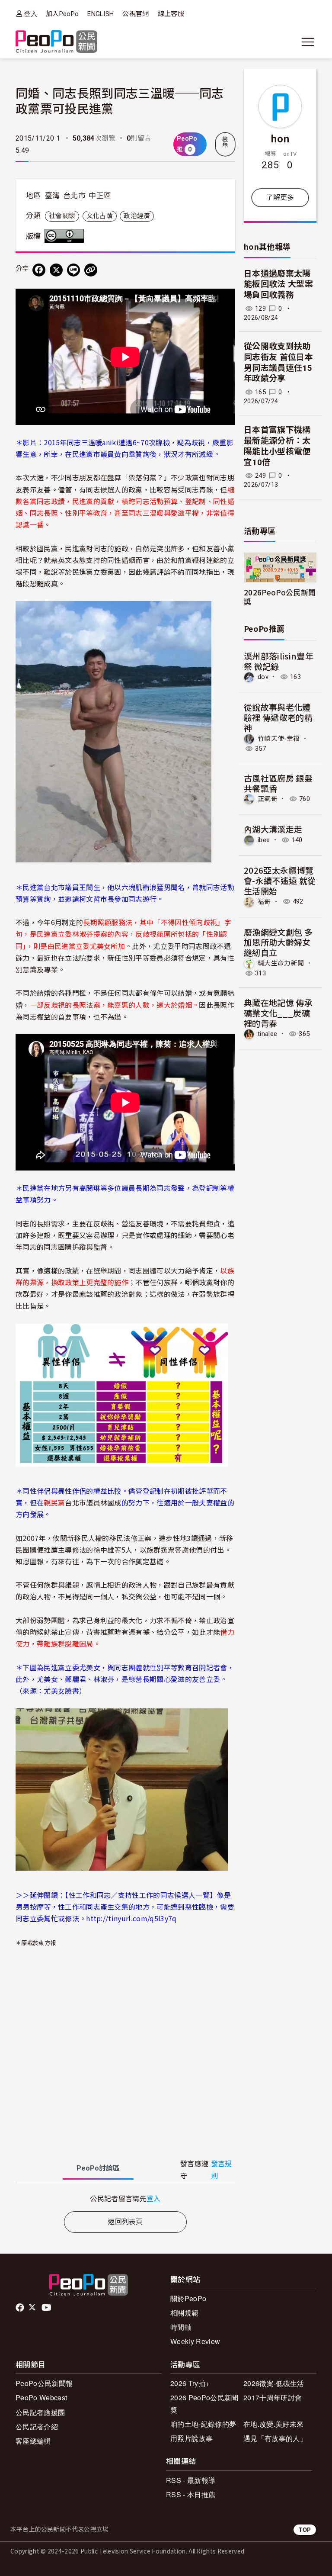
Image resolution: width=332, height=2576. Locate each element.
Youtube (47, 2308)
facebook (21, 2308)
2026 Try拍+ (190, 2383)
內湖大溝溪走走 (273, 829)
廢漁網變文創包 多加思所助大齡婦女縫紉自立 (278, 942)
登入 (30, 14)
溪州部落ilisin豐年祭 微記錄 (279, 661)
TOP (305, 2529)
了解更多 (280, 198)
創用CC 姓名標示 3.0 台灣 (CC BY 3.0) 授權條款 (66, 236)
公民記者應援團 (40, 2412)
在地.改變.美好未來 (273, 2424)
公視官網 (136, 14)
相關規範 (184, 2313)
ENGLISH (101, 14)
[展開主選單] (308, 42)
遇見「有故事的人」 (275, 2438)
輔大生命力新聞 (281, 963)
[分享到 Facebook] (39, 270)
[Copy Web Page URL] (91, 270)
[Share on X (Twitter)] (56, 270)
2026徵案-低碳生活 (274, 2383)
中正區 (100, 196)
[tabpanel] (125, 2198)
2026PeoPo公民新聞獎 (280, 597)
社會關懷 (62, 216)
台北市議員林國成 (93, 1502)
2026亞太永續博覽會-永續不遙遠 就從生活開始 (280, 880)
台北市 (74, 196)
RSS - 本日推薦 (191, 2494)
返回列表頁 (125, 2222)
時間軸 (181, 2327)
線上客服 (171, 14)
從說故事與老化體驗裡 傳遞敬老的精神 (278, 717)
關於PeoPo (188, 2298)
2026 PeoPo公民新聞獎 (204, 2403)
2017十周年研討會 (273, 2398)
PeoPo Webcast (41, 2398)
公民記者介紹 (37, 2426)
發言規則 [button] (222, 2170)
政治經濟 (137, 216)
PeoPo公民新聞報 (44, 2383)
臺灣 (53, 196)
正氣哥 (268, 799)
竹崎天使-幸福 (279, 739)
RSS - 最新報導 (191, 2480)
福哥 (264, 901)
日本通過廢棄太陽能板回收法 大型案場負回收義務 (278, 284)
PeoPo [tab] (98, 2168)
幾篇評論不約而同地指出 (182, 572)
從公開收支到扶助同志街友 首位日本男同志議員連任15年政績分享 (278, 362)
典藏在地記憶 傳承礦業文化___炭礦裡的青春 (278, 1013)
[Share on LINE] (73, 270)
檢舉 (225, 142)
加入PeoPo (62, 14)
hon (280, 138)
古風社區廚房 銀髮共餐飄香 (278, 783)
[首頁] (56, 42)
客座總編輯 (33, 2441)
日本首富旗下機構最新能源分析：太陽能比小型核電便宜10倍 (277, 446)
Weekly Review (195, 2341)
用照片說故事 (192, 2438)
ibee (264, 840)
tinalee (267, 1034)
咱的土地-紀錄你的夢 (203, 2424)
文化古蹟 (100, 216)
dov (263, 677)
